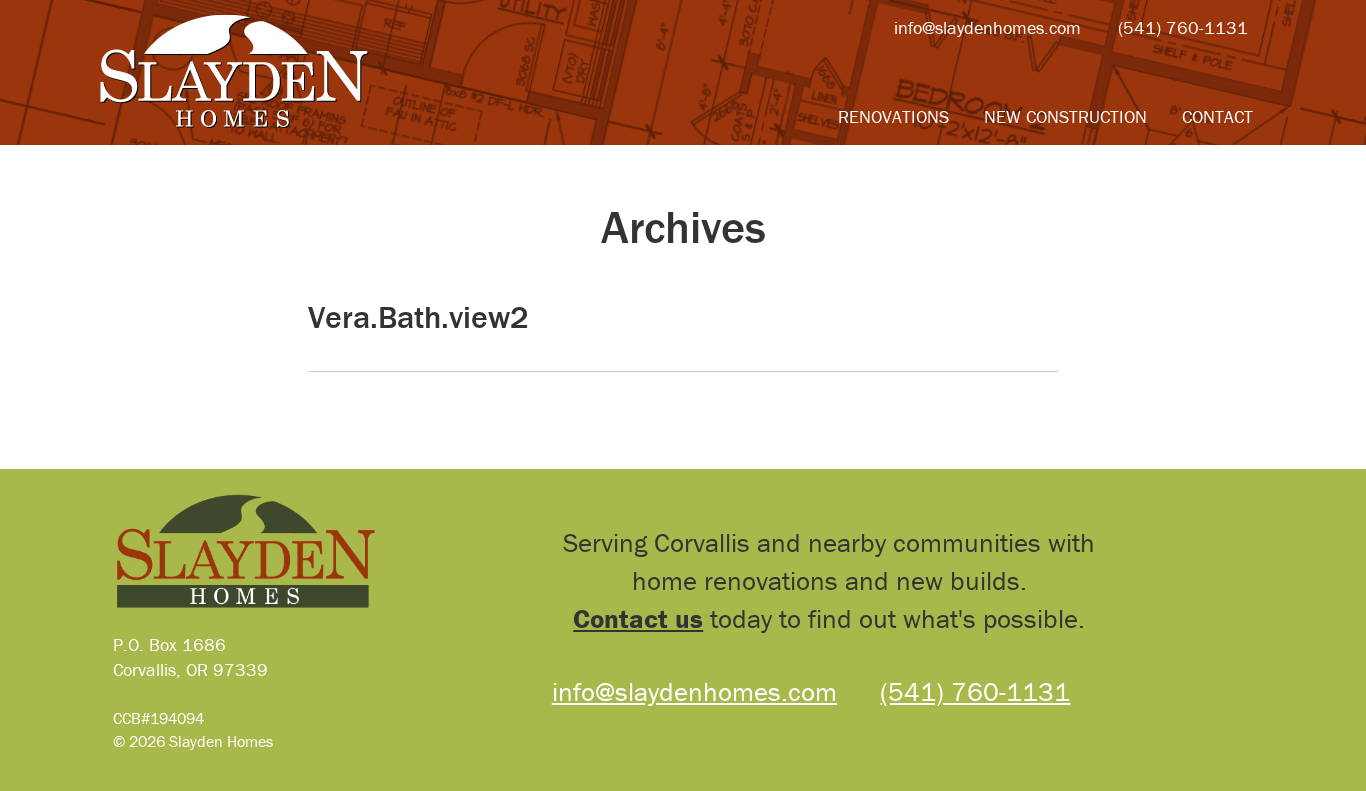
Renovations (893, 116)
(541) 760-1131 (1183, 27)
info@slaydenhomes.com (987, 27)
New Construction (1065, 116)
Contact (1217, 116)
